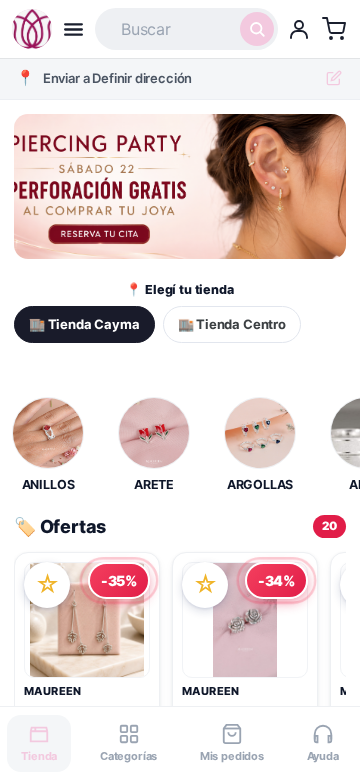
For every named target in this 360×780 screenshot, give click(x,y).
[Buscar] (257, 29)
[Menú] (73, 29)
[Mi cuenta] (299, 29)
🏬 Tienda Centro (232, 324)
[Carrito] (334, 29)
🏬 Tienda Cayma (84, 324)
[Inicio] (32, 29)
